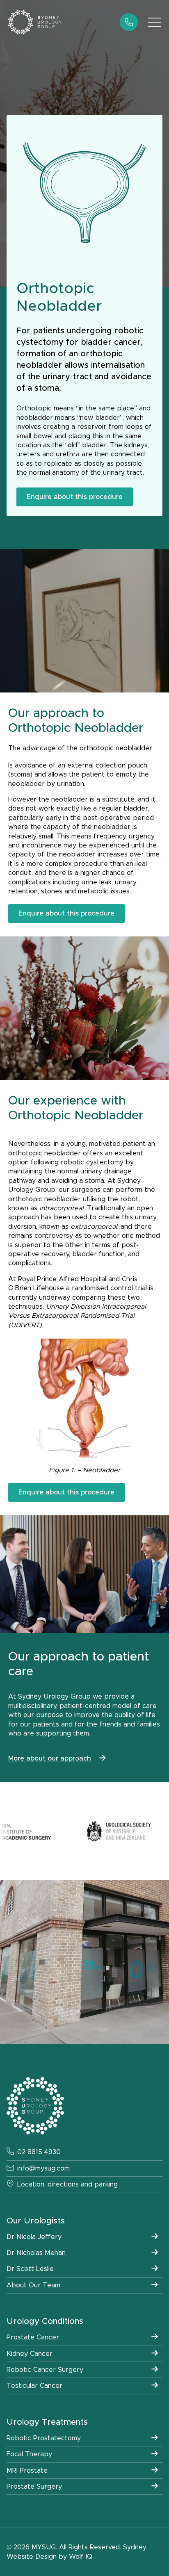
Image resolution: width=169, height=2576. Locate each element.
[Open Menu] (154, 22)
